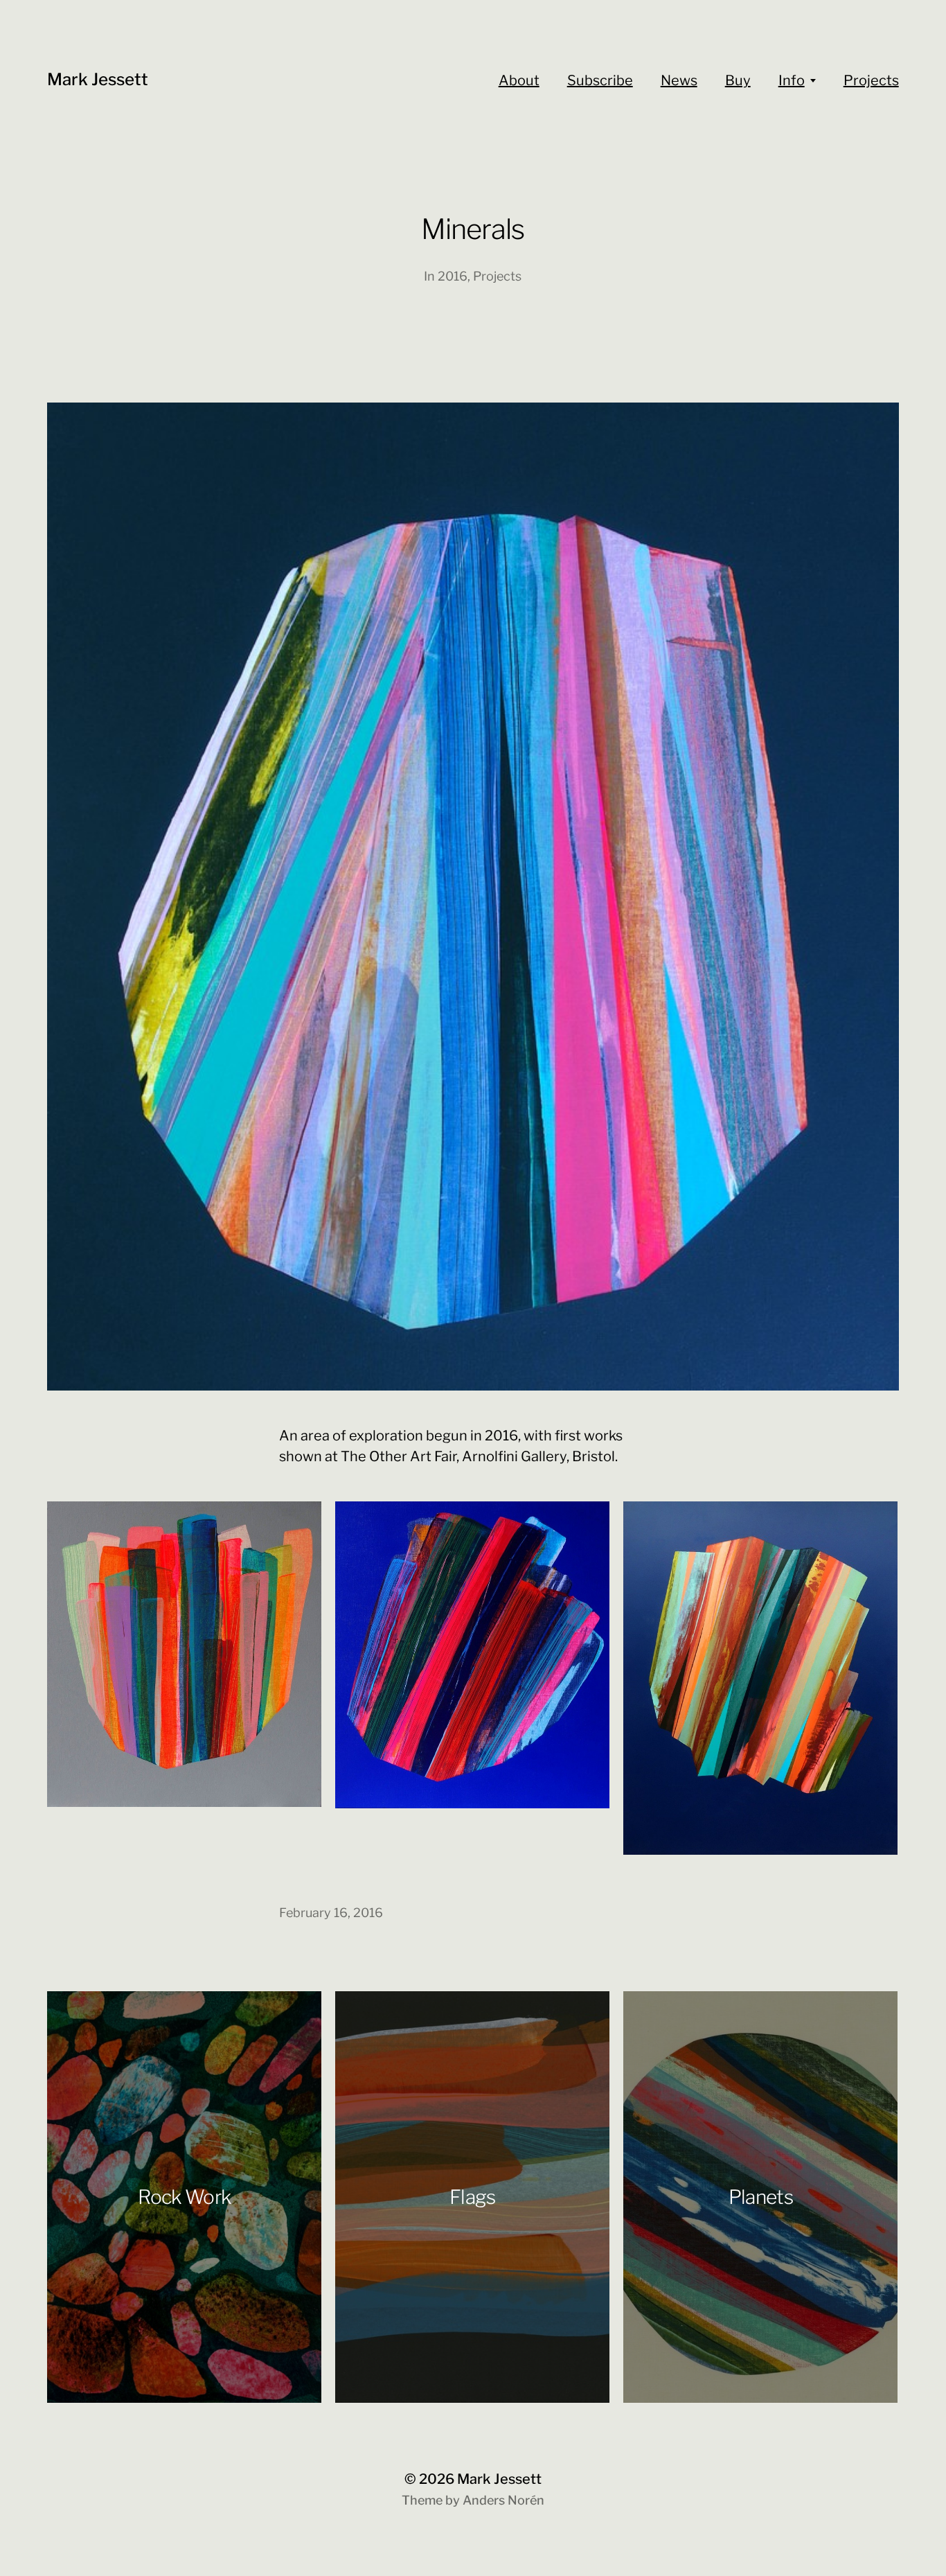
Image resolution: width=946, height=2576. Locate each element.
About (519, 80)
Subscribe (600, 80)
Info (792, 80)
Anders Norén (503, 2500)
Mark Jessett (98, 79)
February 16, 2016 (331, 1913)
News (679, 80)
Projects (871, 80)
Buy (738, 80)
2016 (453, 276)
